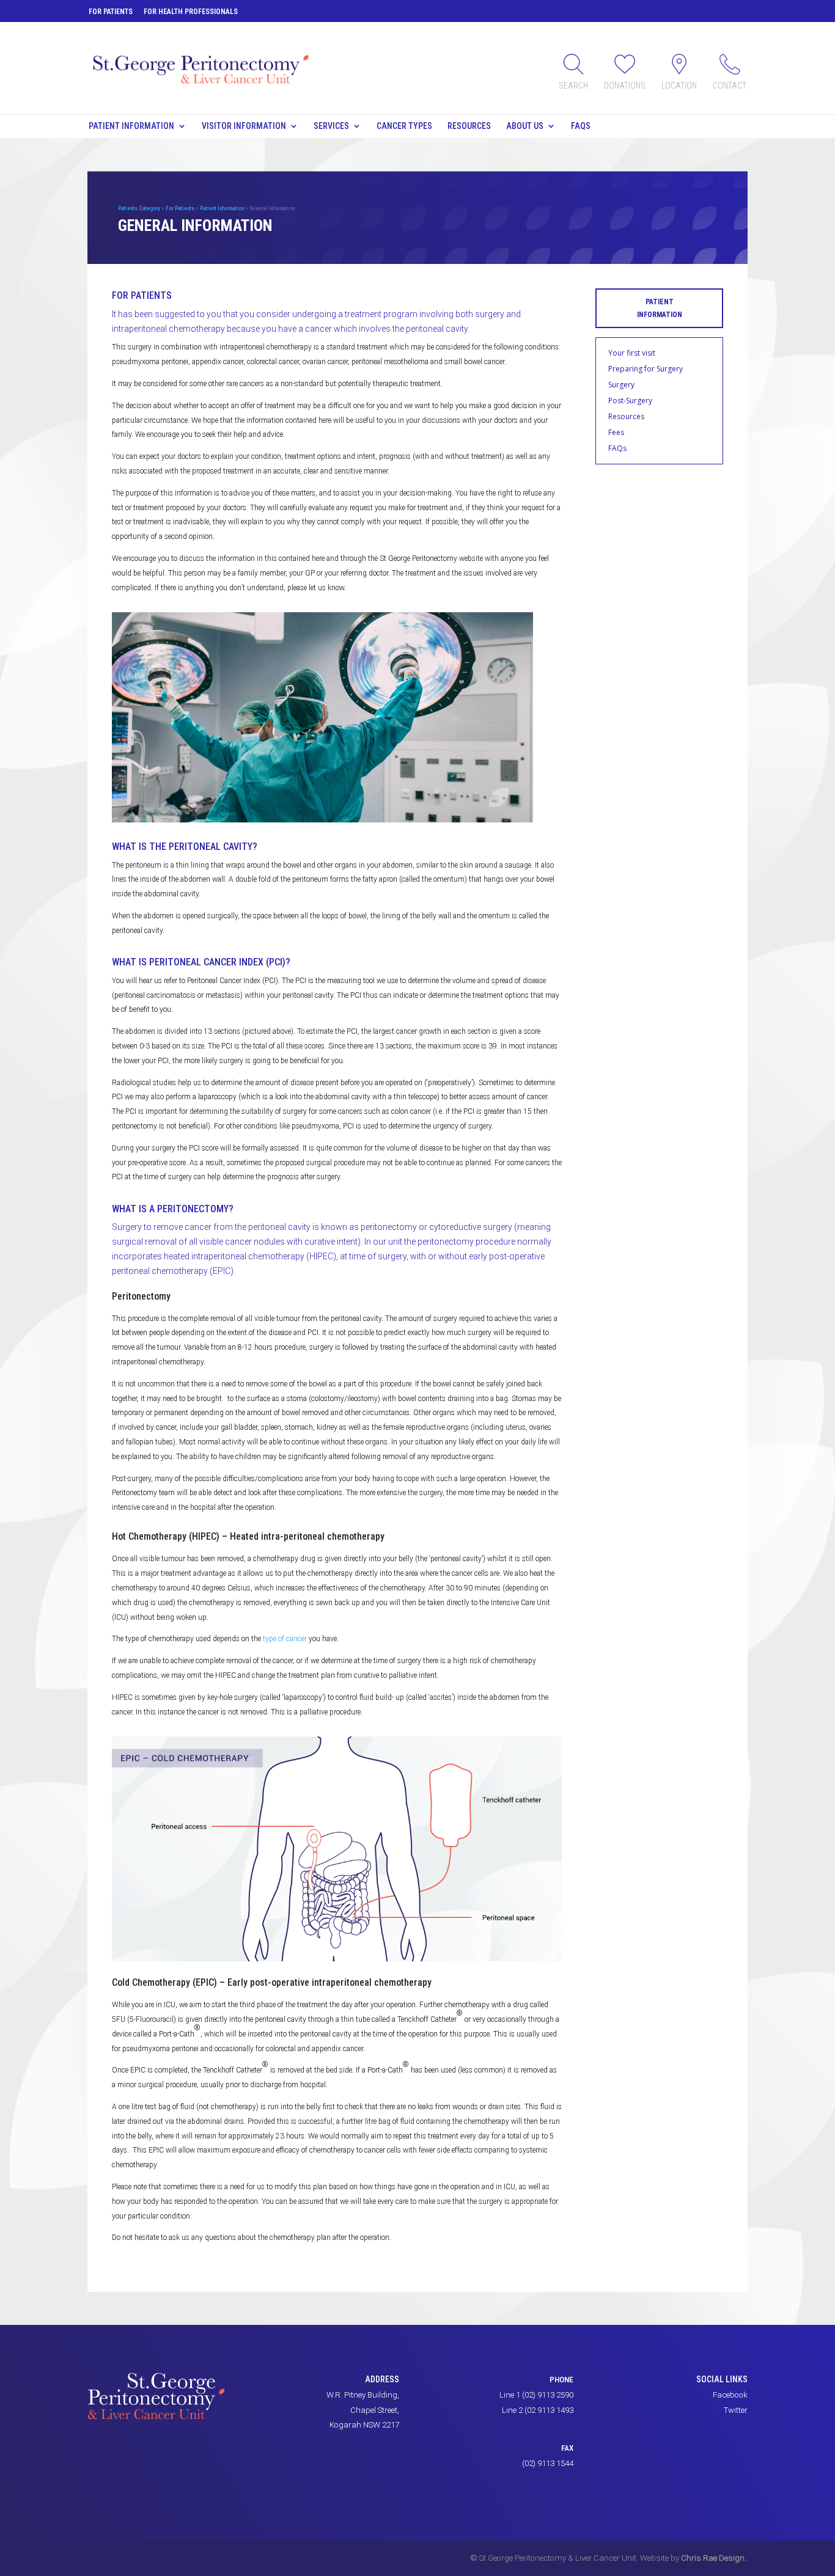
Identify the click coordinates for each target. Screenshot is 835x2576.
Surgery (621, 385)
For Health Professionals (191, 12)
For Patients (111, 12)
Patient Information (131, 126)
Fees (616, 432)
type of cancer (285, 1639)
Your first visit (632, 353)
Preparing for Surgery (646, 369)
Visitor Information (244, 126)
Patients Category (139, 208)
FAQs (581, 126)
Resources (469, 126)
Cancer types (404, 126)
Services (331, 126)
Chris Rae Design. (714, 2558)
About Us (525, 126)
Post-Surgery (630, 401)
